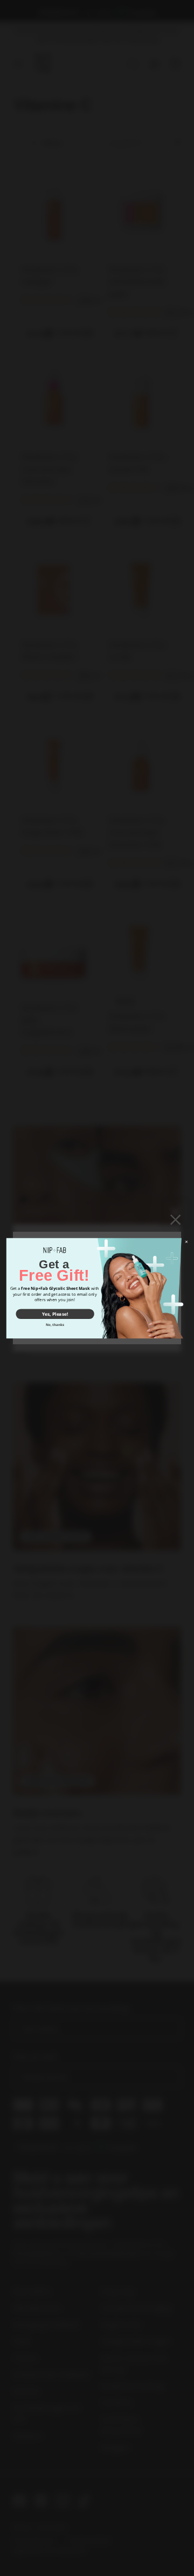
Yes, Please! (55, 1313)
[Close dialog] (187, 1242)
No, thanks (55, 1324)
